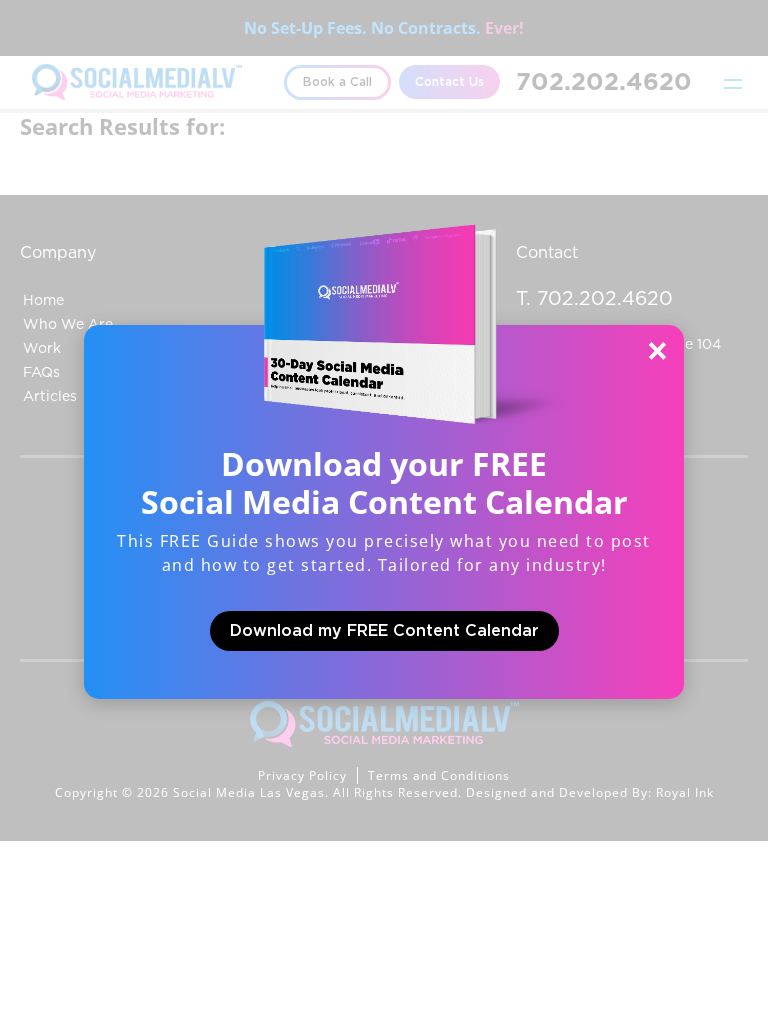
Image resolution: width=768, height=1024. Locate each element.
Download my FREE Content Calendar (384, 631)
